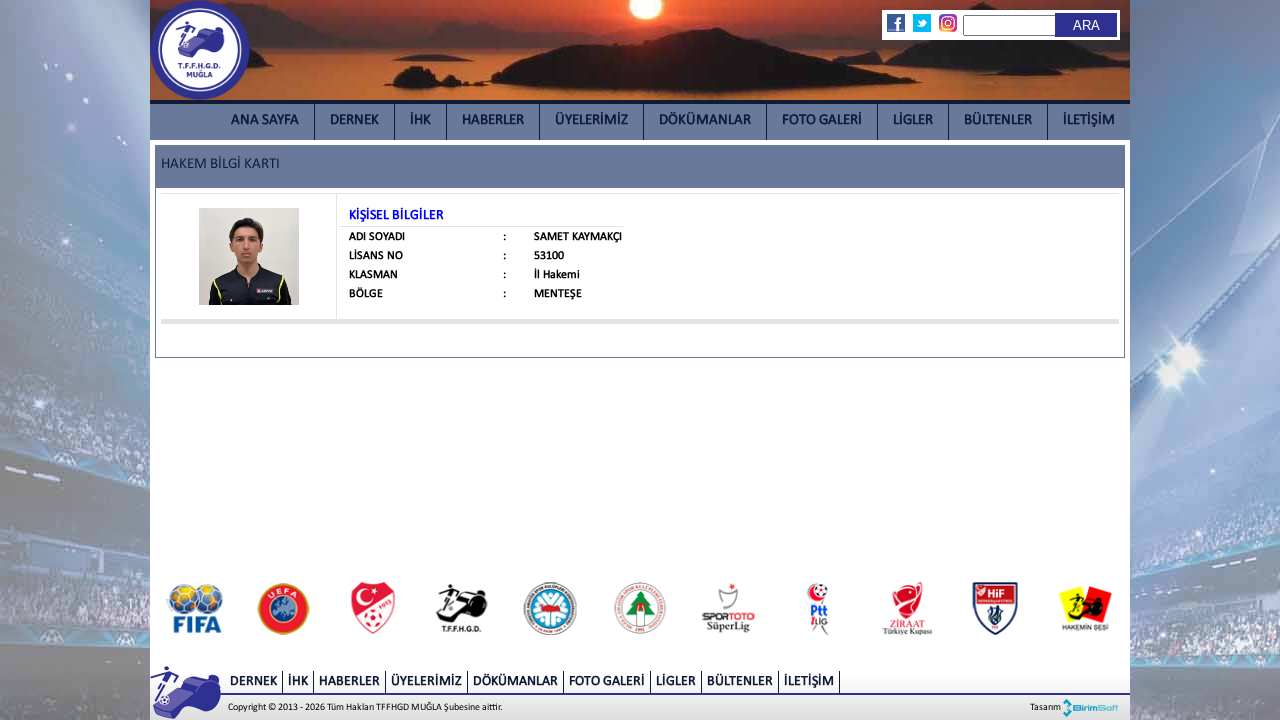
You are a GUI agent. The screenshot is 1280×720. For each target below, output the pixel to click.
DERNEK (354, 120)
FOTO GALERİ (822, 120)
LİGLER (913, 120)
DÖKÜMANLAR (705, 120)
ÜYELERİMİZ (591, 120)
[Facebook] (895, 23)
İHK (420, 120)
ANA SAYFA (265, 120)
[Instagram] (947, 23)
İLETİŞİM (1089, 120)
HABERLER (493, 120)
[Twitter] (921, 23)
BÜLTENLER (998, 120)
